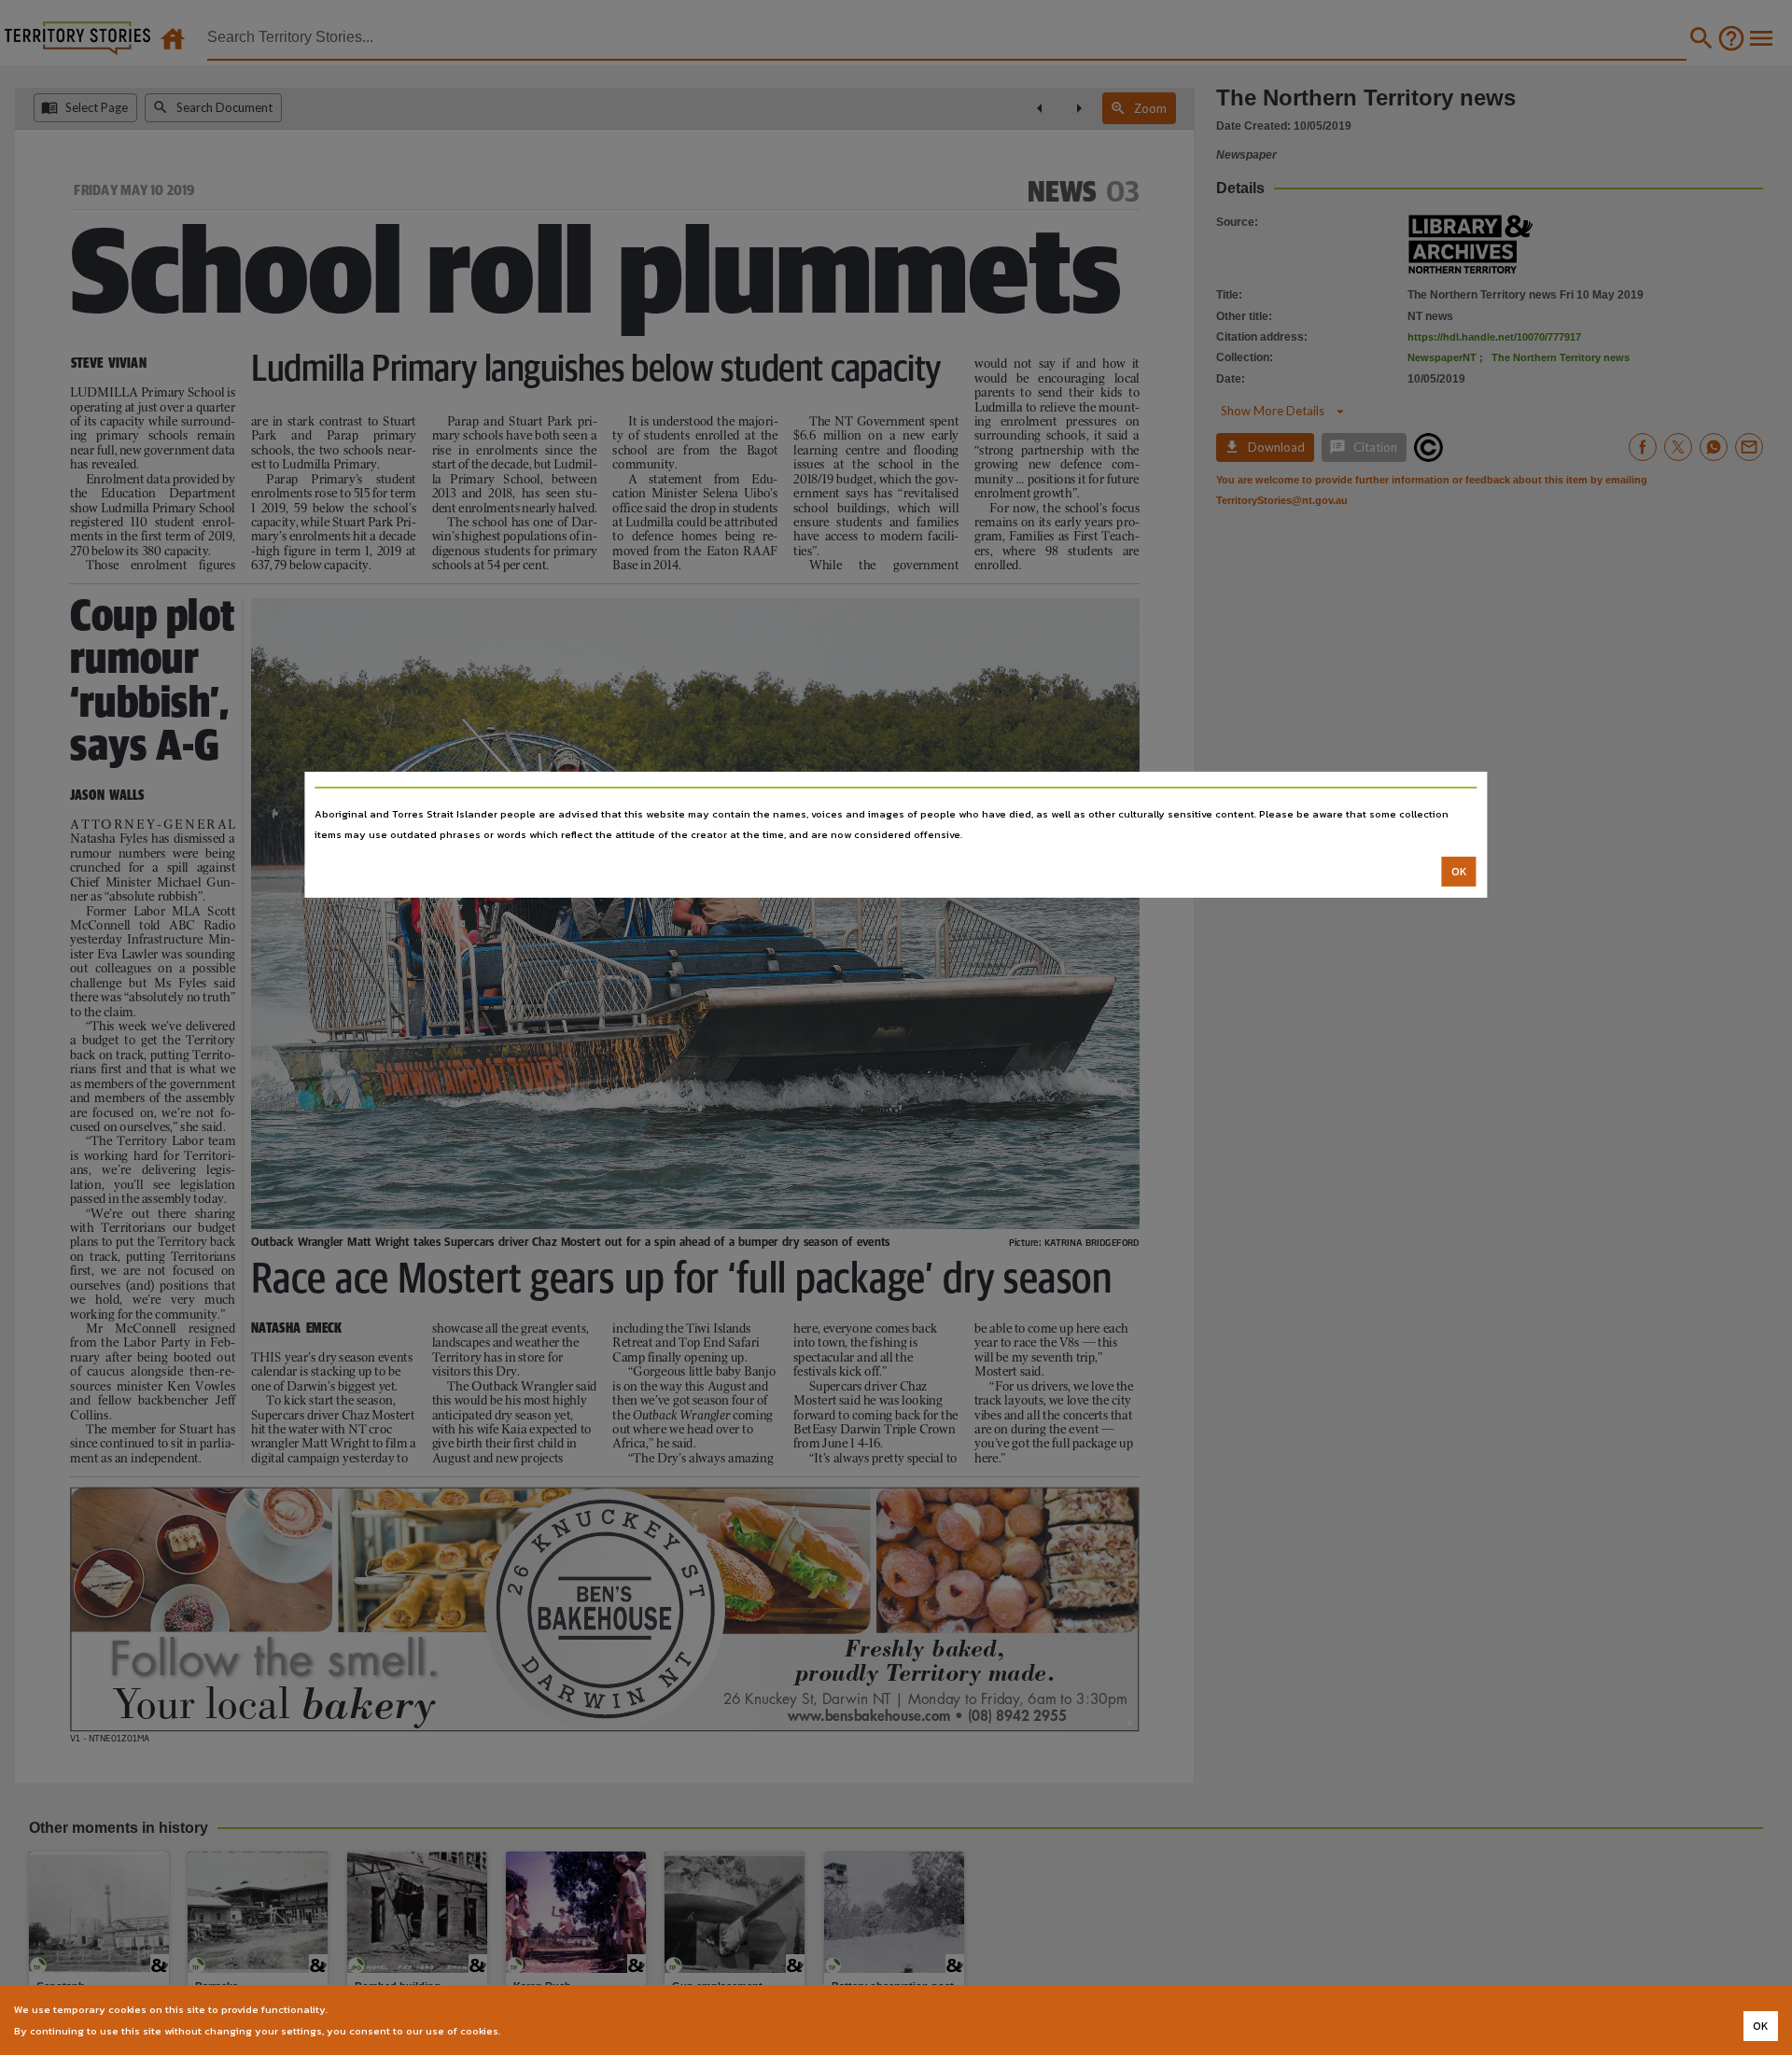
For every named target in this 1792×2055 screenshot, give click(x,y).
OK (1459, 872)
